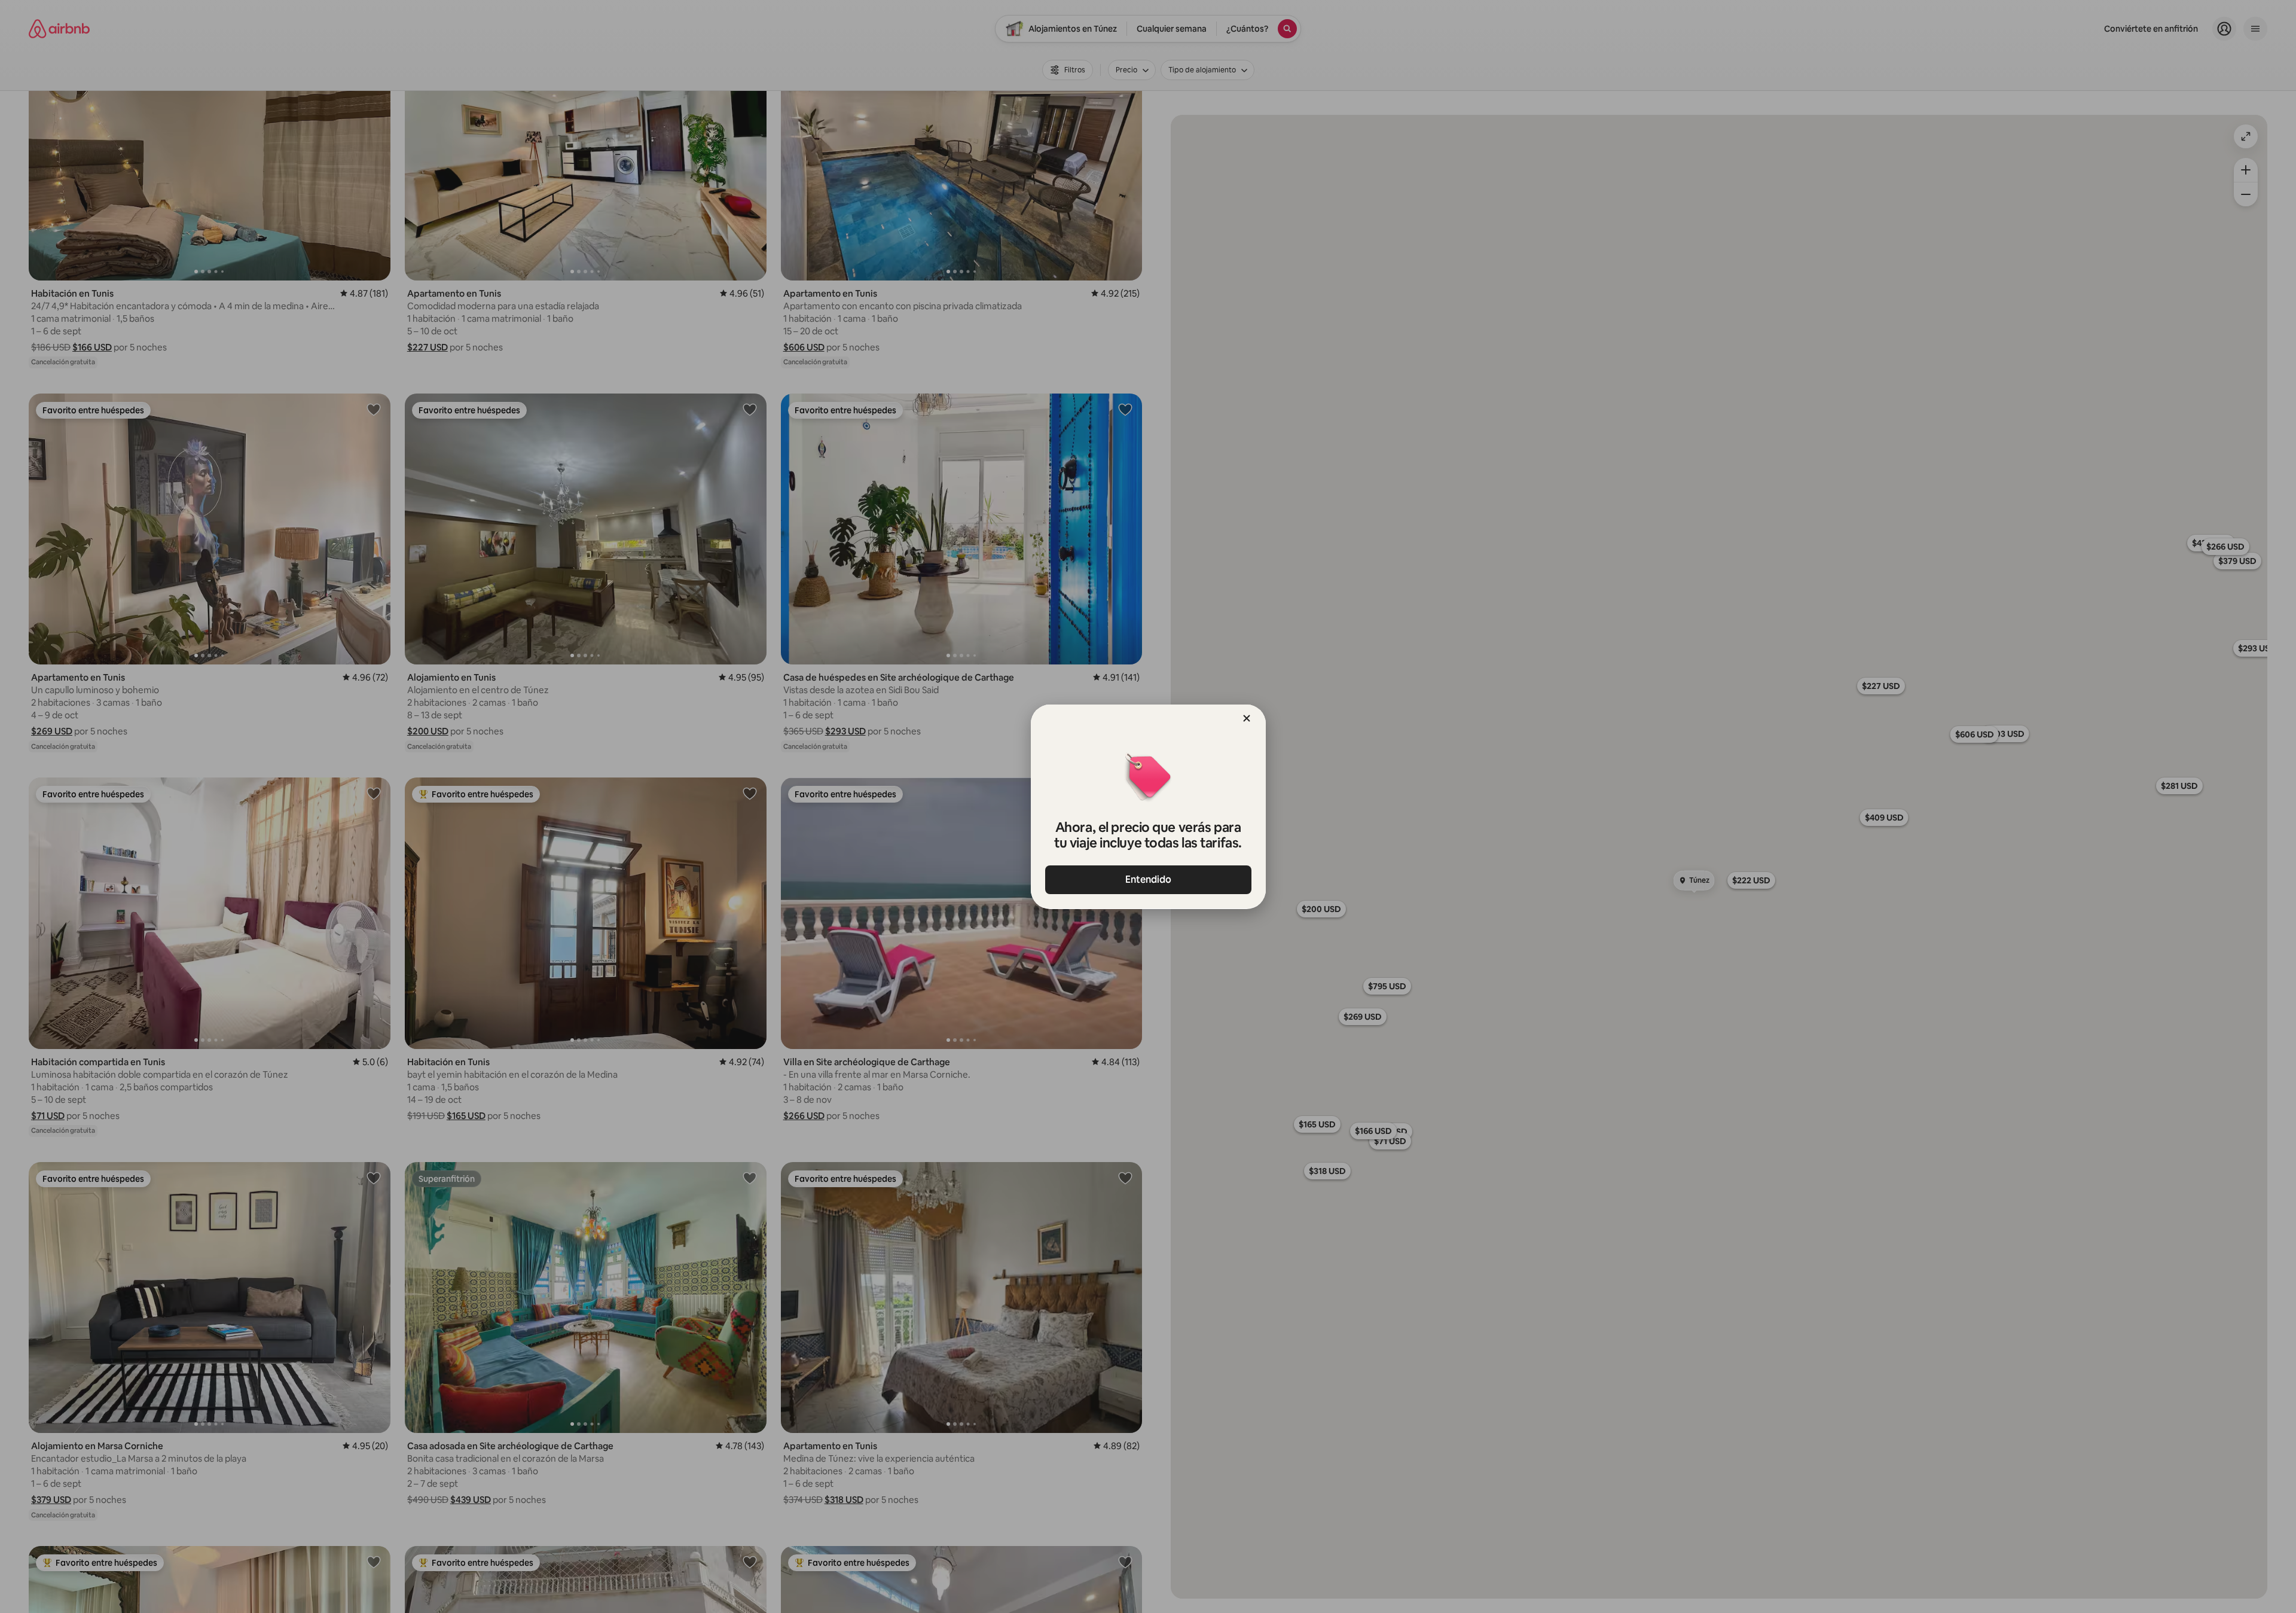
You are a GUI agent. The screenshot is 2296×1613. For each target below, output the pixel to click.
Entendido (1148, 879)
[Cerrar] (1247, 718)
